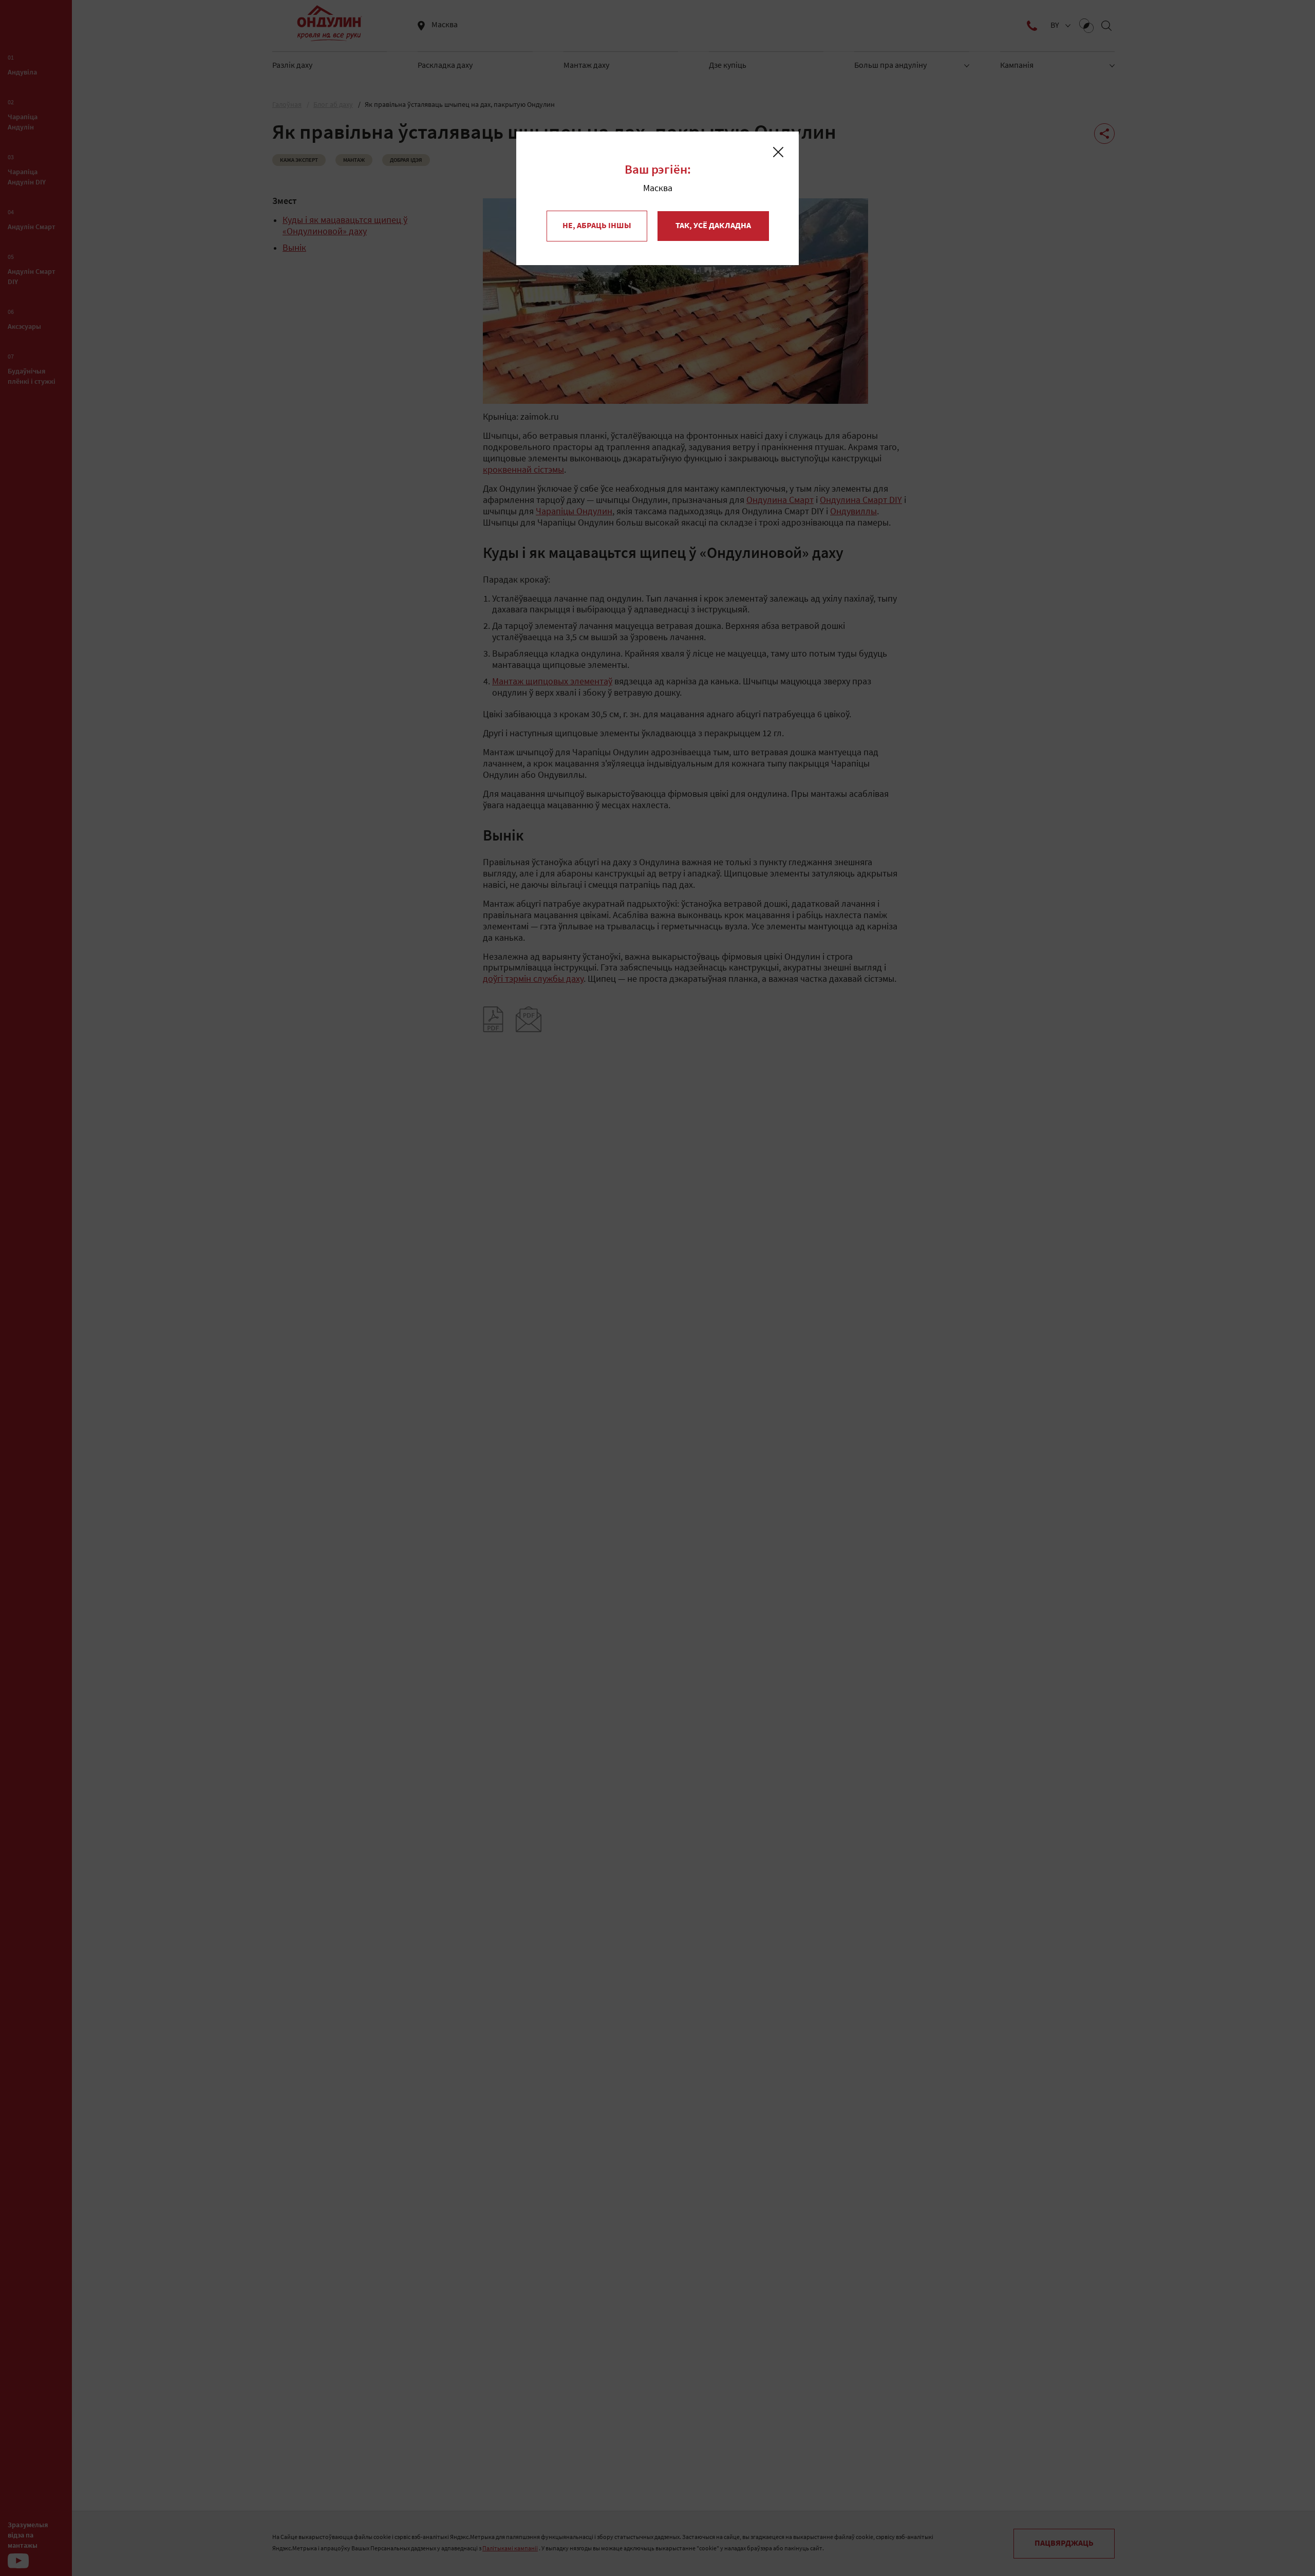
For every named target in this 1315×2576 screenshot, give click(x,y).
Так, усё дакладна (713, 226)
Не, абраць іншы (597, 226)
